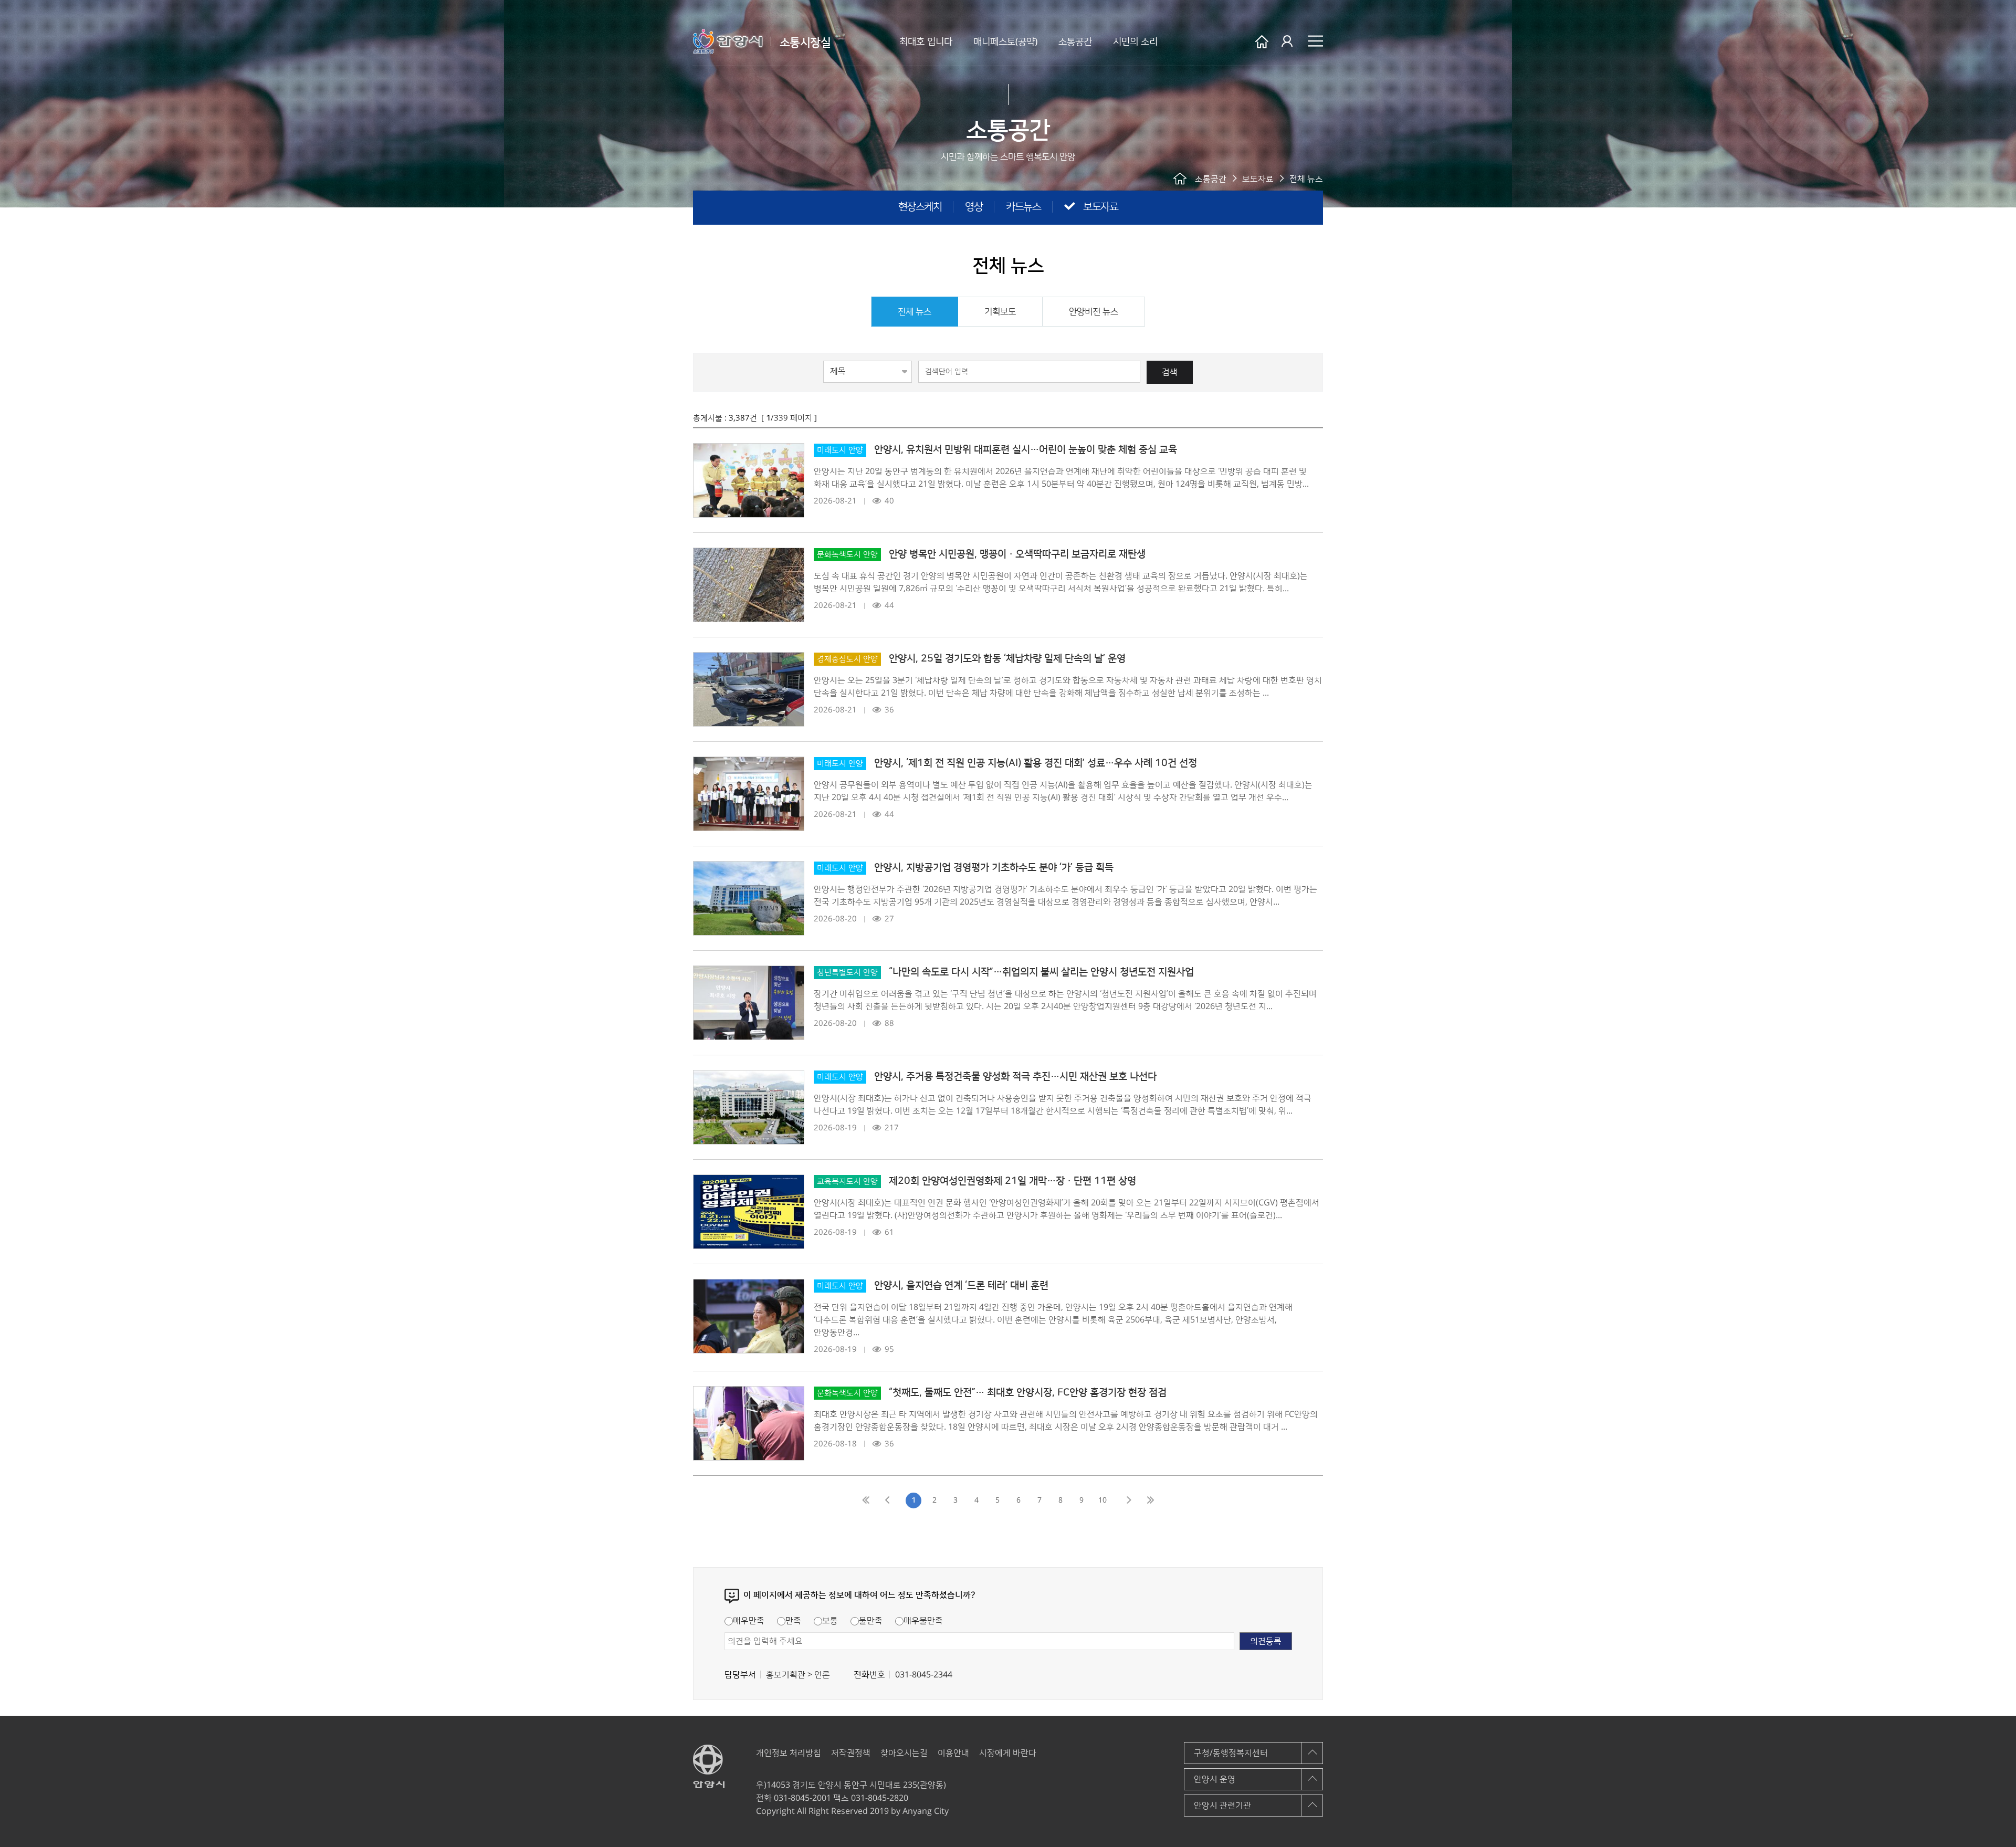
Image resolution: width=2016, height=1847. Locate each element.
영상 (974, 207)
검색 (1170, 372)
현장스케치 (920, 207)
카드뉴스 (1023, 207)
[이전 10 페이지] (887, 1500)
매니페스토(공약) (1005, 42)
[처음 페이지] (866, 1500)
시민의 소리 (1135, 42)
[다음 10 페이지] (1129, 1500)
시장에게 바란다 (1008, 1753)
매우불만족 (923, 1621)
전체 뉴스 (915, 312)
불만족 (871, 1621)
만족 (793, 1621)
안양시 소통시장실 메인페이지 (1262, 42)
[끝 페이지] (1150, 1500)
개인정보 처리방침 (789, 1753)
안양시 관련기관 (1222, 1806)
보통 (830, 1621)
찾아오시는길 (904, 1753)
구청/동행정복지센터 (1231, 1753)
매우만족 (749, 1621)
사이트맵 (1315, 41)
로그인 (1288, 42)
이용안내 (953, 1753)
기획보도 (1000, 312)
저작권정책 (851, 1753)
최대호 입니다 (926, 42)
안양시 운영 (1215, 1779)
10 (1102, 1500)
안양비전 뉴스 (1094, 312)
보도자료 (1100, 207)
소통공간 (1075, 42)
